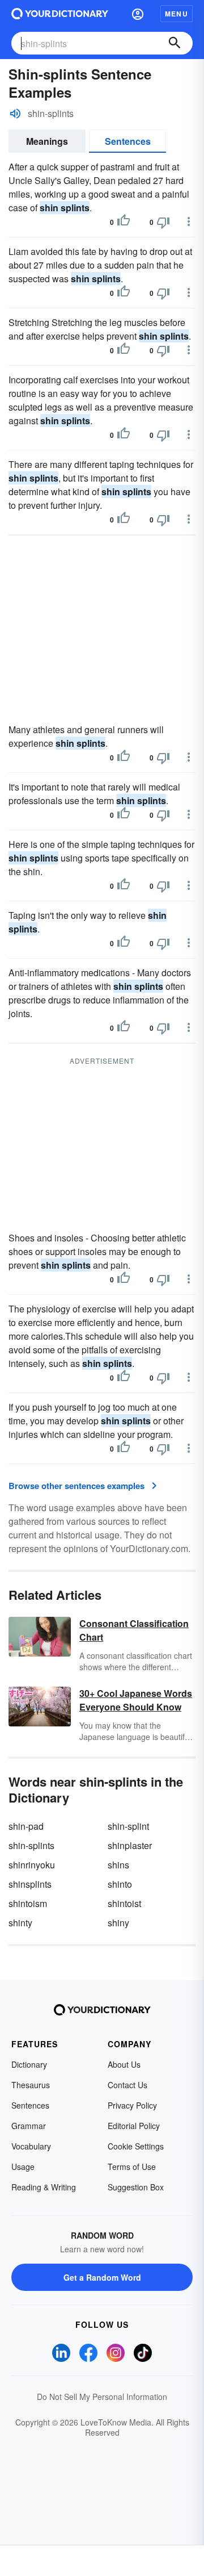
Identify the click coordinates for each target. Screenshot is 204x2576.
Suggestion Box (136, 2187)
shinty (20, 1923)
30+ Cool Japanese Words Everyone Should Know (136, 1700)
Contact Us (127, 2085)
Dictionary (29, 2064)
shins (118, 1865)
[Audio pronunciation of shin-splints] (15, 114)
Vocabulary (31, 2146)
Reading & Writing (44, 2187)
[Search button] (175, 43)
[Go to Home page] (60, 14)
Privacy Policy (132, 2105)
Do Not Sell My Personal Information (102, 2397)
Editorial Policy (134, 2126)
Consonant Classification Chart (134, 1630)
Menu (177, 14)
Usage (23, 2167)
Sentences (128, 141)
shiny (118, 1923)
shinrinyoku (32, 1865)
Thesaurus (31, 2085)
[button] (138, 14)
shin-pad (26, 1826)
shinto (120, 1884)
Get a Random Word (102, 2277)
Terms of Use (132, 2167)
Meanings (47, 141)
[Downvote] (163, 222)
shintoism (28, 1903)
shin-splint (128, 1826)
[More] (189, 221)
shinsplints (30, 1884)
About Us (124, 2064)
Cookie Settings (136, 2146)
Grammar (29, 2126)
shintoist (124, 1903)
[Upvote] (124, 222)
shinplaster (130, 1845)
